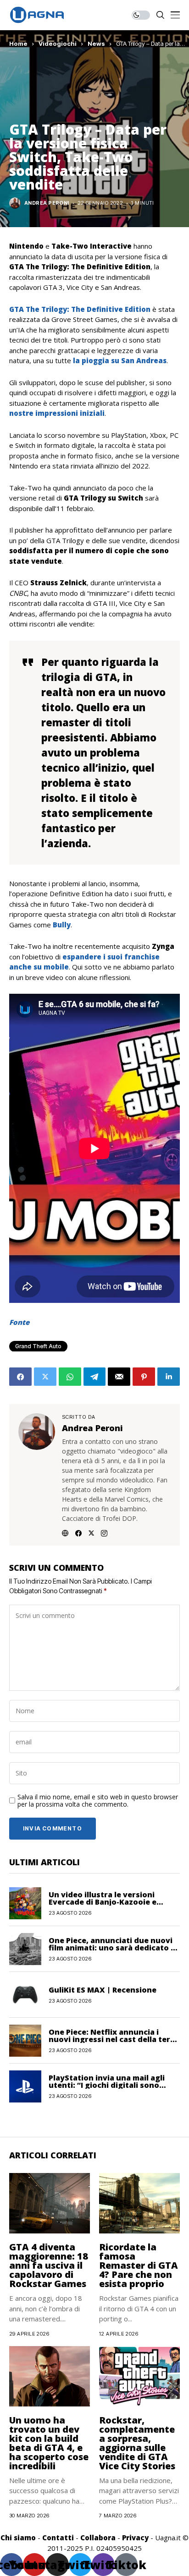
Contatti (58, 2538)
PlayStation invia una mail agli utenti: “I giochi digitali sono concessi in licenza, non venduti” (112, 2085)
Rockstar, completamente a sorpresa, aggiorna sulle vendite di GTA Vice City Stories (137, 2443)
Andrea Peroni (47, 203)
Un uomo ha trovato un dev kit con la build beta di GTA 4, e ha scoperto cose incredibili (49, 2443)
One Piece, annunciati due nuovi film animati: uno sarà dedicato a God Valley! (112, 1948)
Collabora (98, 2538)
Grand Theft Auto (38, 1346)
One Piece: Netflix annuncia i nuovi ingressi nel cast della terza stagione (114, 2039)
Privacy (135, 2538)
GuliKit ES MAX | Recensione (103, 1990)
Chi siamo (18, 2538)
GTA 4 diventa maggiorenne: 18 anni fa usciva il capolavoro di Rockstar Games (49, 2265)
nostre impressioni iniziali (57, 413)
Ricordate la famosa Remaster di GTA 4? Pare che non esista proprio (139, 2265)
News (96, 44)
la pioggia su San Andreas (120, 360)
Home (18, 44)
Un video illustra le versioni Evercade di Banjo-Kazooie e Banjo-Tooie (103, 1902)
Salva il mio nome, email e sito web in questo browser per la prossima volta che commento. (98, 1801)
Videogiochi (58, 44)
